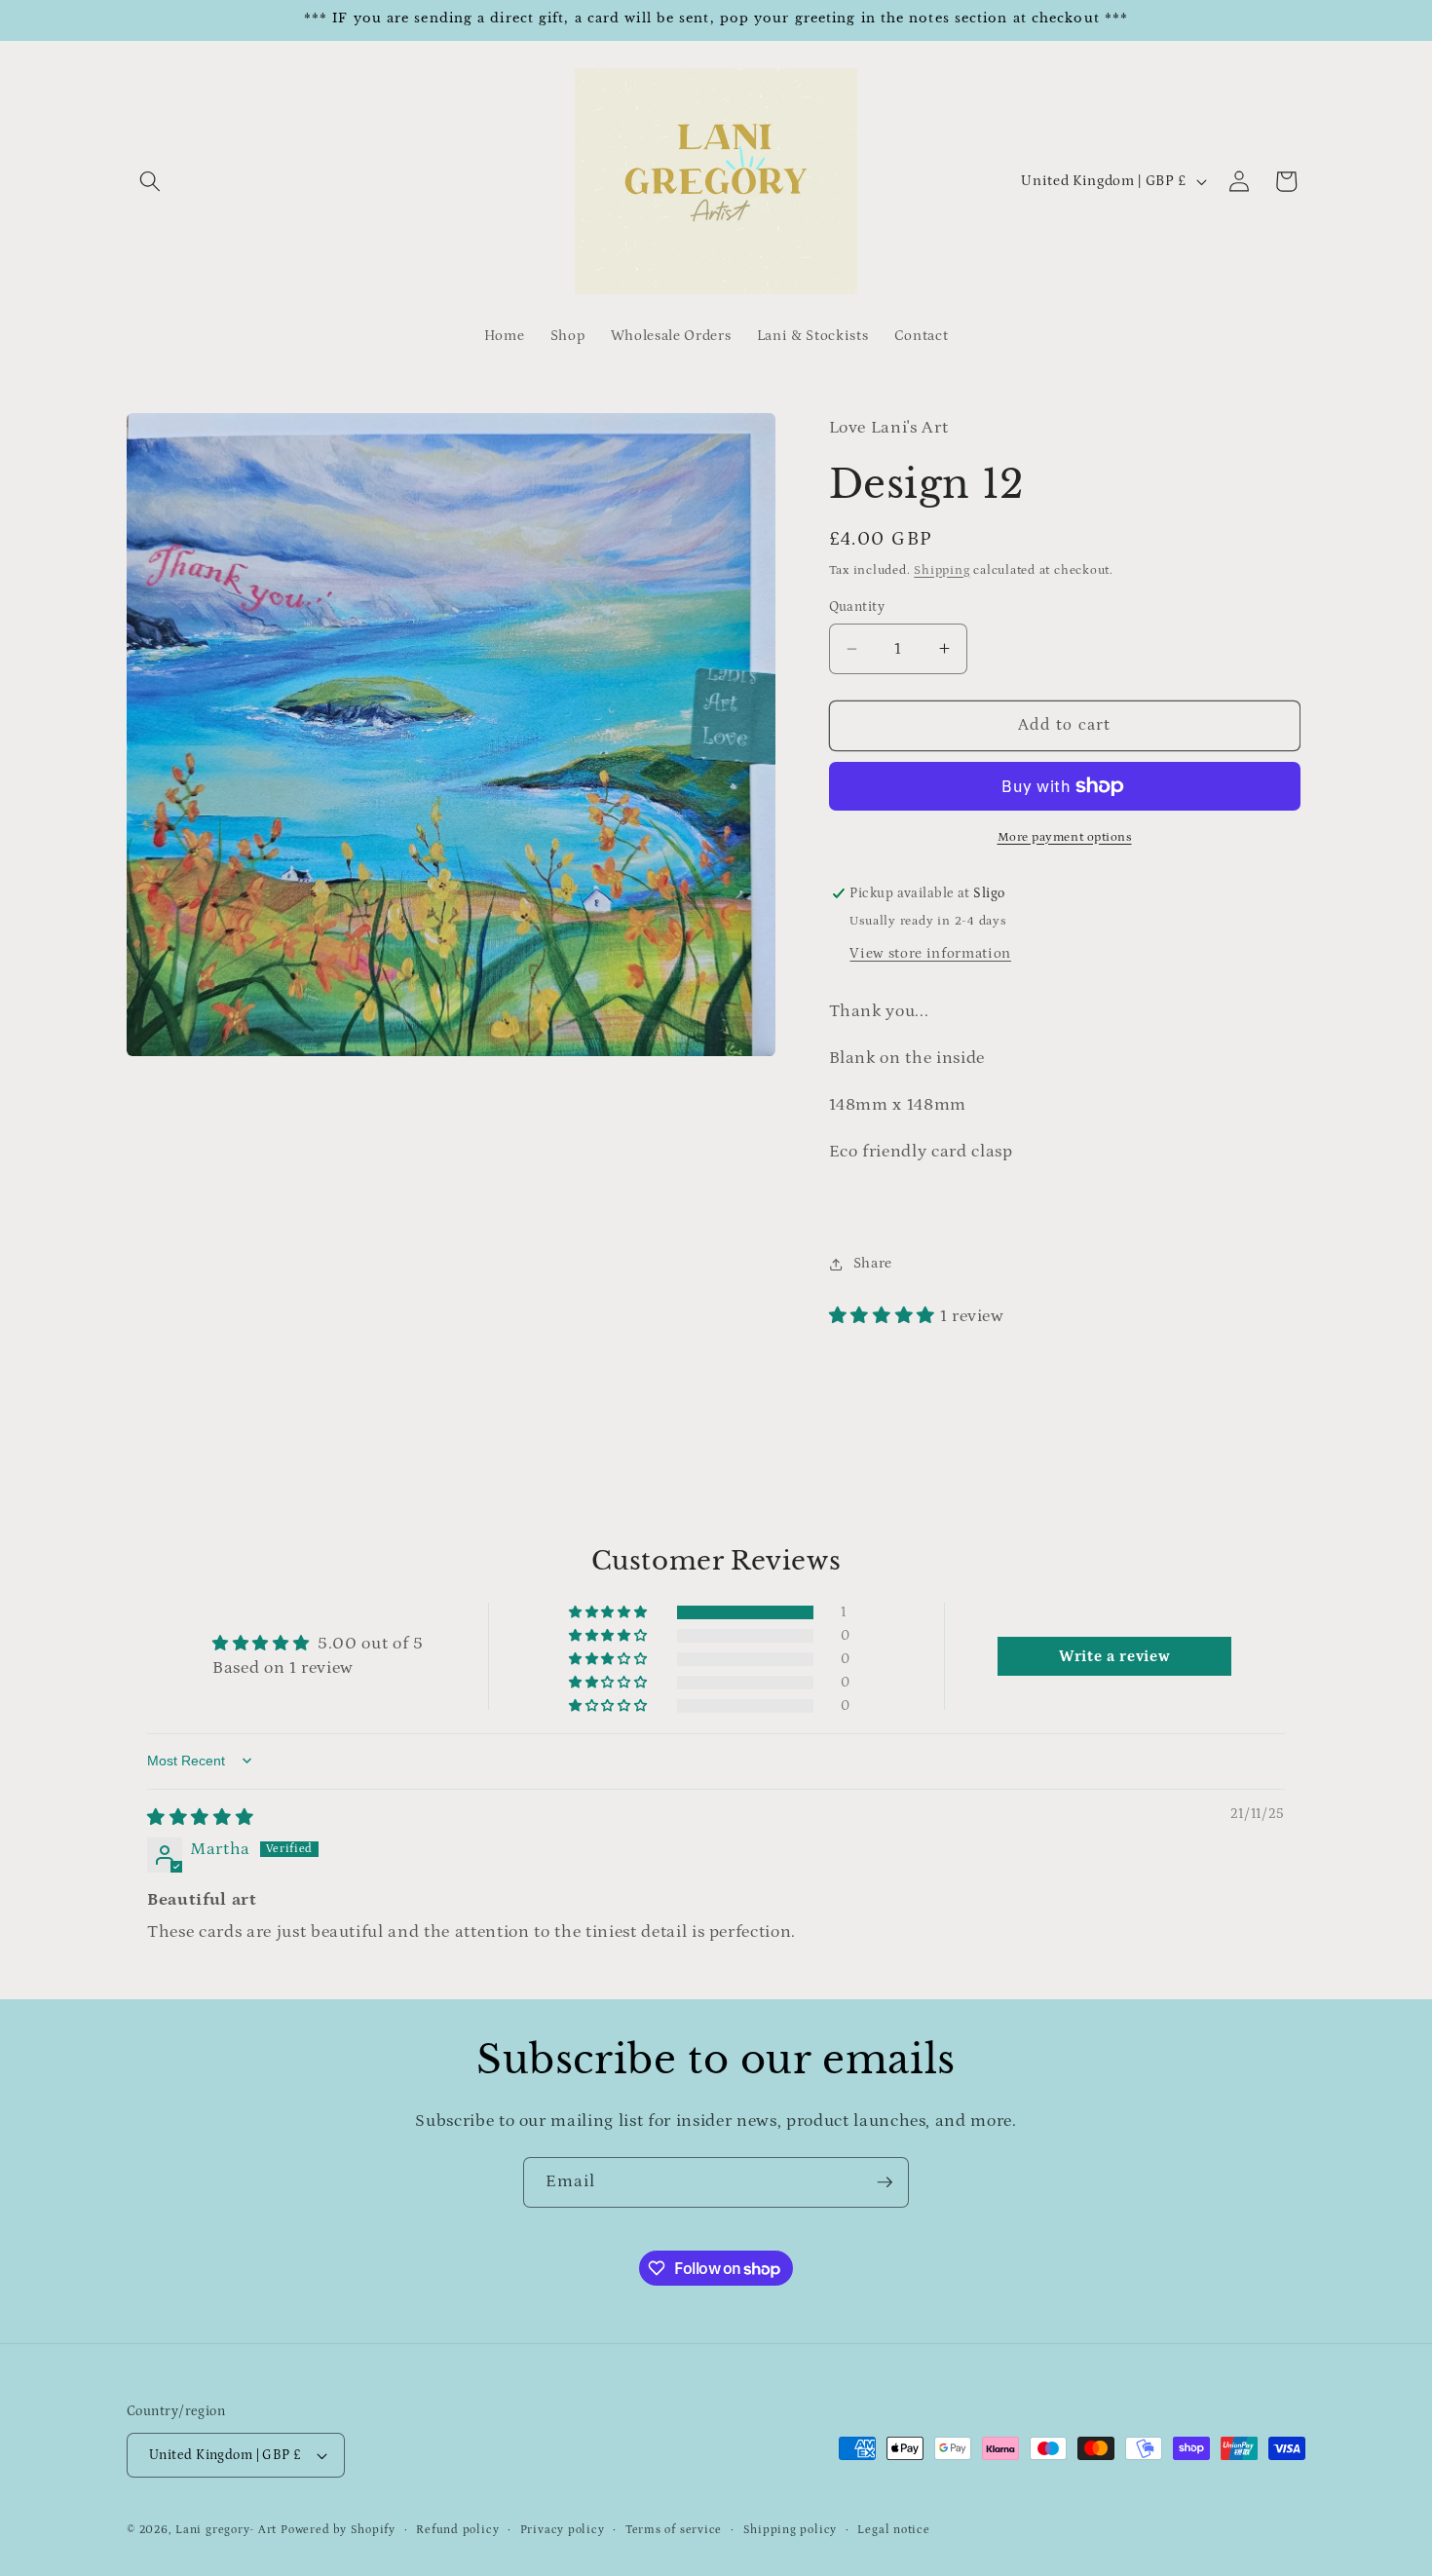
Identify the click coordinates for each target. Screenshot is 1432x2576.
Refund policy (457, 2530)
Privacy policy (563, 2530)
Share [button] (873, 1263)
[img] (200, 1818)
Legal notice (893, 2530)
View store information (930, 953)
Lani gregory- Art (226, 2530)
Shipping (942, 570)
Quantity (857, 607)
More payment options (1065, 837)
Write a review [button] (1114, 1656)
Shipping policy (791, 2530)
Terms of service (674, 2530)
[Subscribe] (885, 2182)
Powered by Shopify (338, 2530)
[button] (150, 181)
